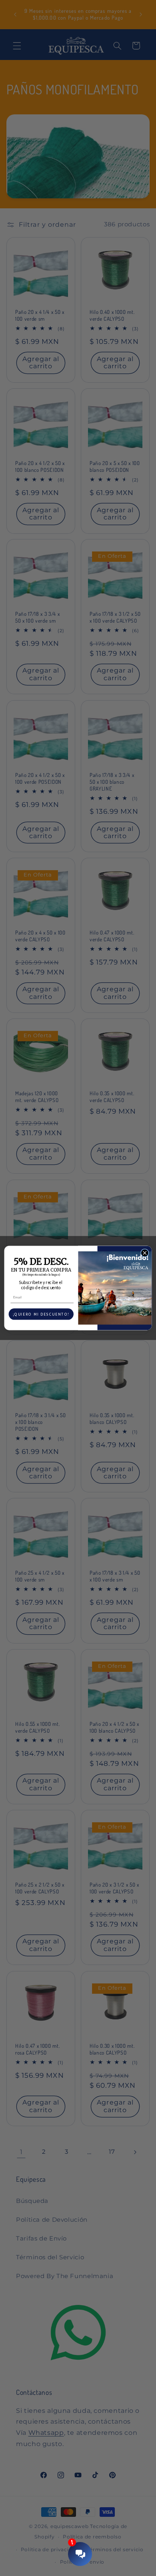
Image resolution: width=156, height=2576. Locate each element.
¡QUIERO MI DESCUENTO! (41, 1314)
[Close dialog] (145, 1253)
